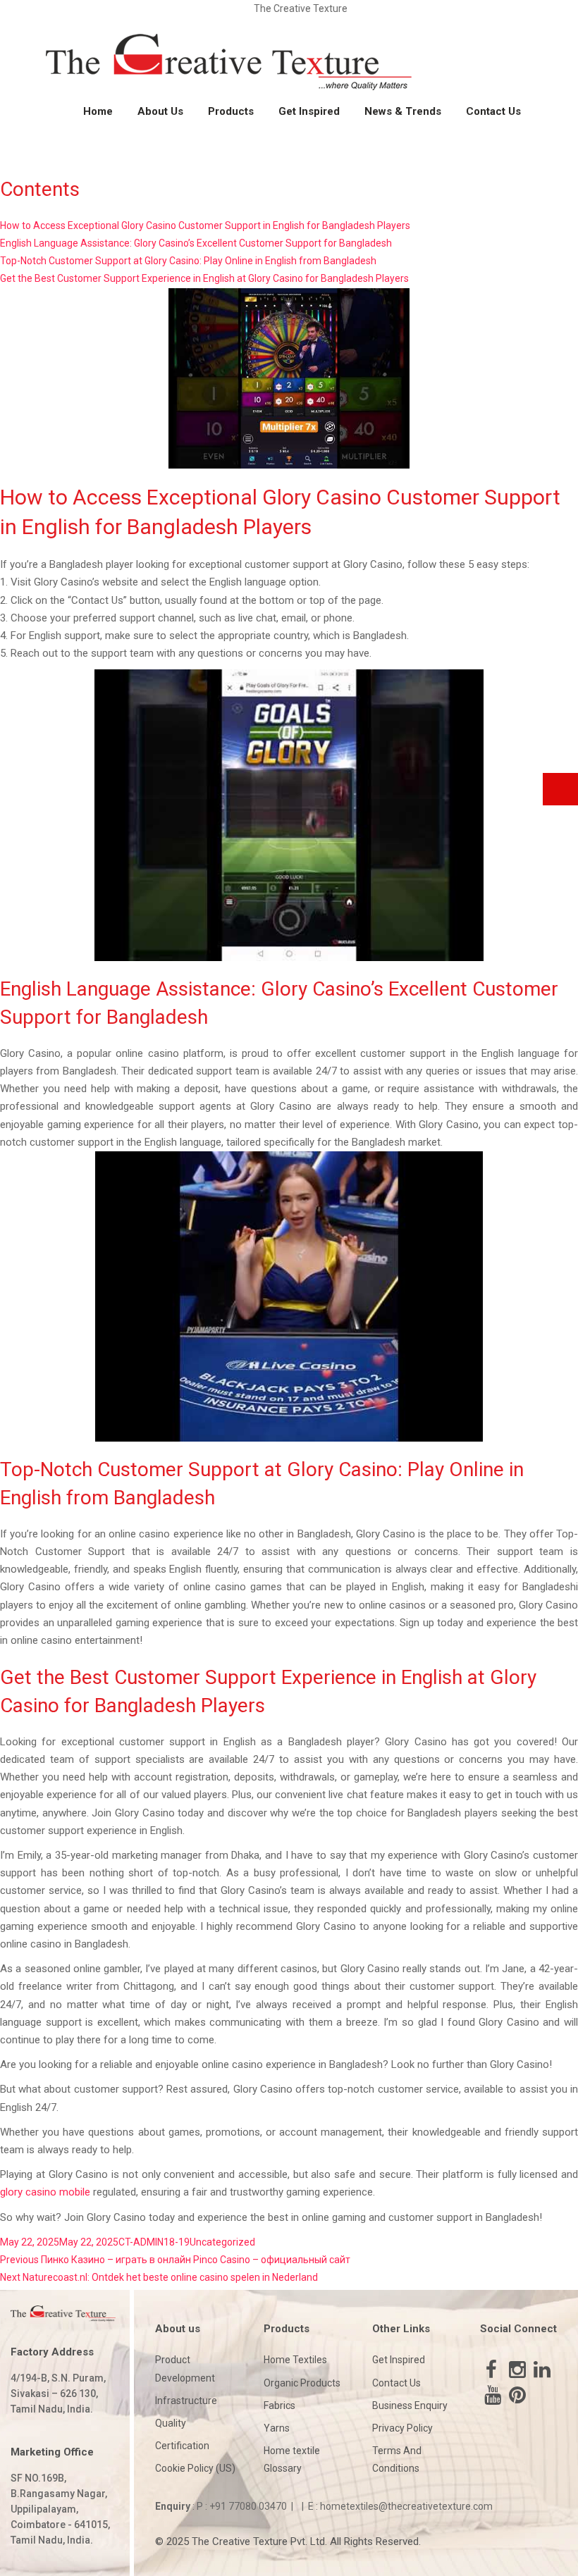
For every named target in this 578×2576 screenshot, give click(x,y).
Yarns (277, 2428)
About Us (160, 111)
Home (98, 111)
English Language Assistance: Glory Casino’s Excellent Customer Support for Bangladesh (196, 243)
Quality (171, 2423)
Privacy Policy (402, 2428)
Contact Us (493, 111)
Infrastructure (186, 2401)
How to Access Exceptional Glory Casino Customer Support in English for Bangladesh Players (205, 225)
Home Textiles (295, 2360)
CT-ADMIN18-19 (154, 2242)
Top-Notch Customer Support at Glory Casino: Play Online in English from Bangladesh (188, 261)
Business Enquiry (410, 2405)
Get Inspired (309, 111)
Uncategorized (222, 2242)
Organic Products (302, 2383)
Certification (182, 2446)
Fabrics (279, 2405)
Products (231, 111)
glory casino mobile (45, 2192)
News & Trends (403, 111)
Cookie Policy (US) (195, 2468)
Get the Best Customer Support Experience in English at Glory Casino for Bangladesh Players (204, 278)
